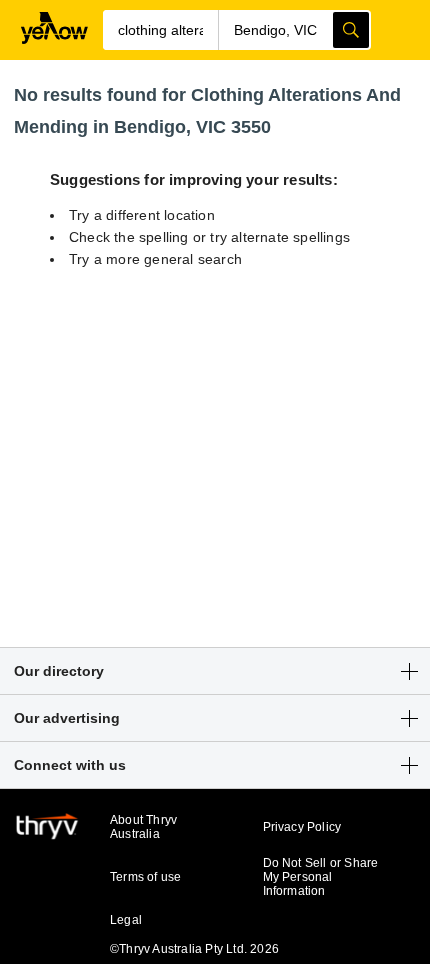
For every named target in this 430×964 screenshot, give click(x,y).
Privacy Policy (302, 827)
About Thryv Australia (143, 827)
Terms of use (145, 877)
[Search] (351, 30)
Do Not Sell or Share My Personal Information (321, 877)
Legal (126, 920)
